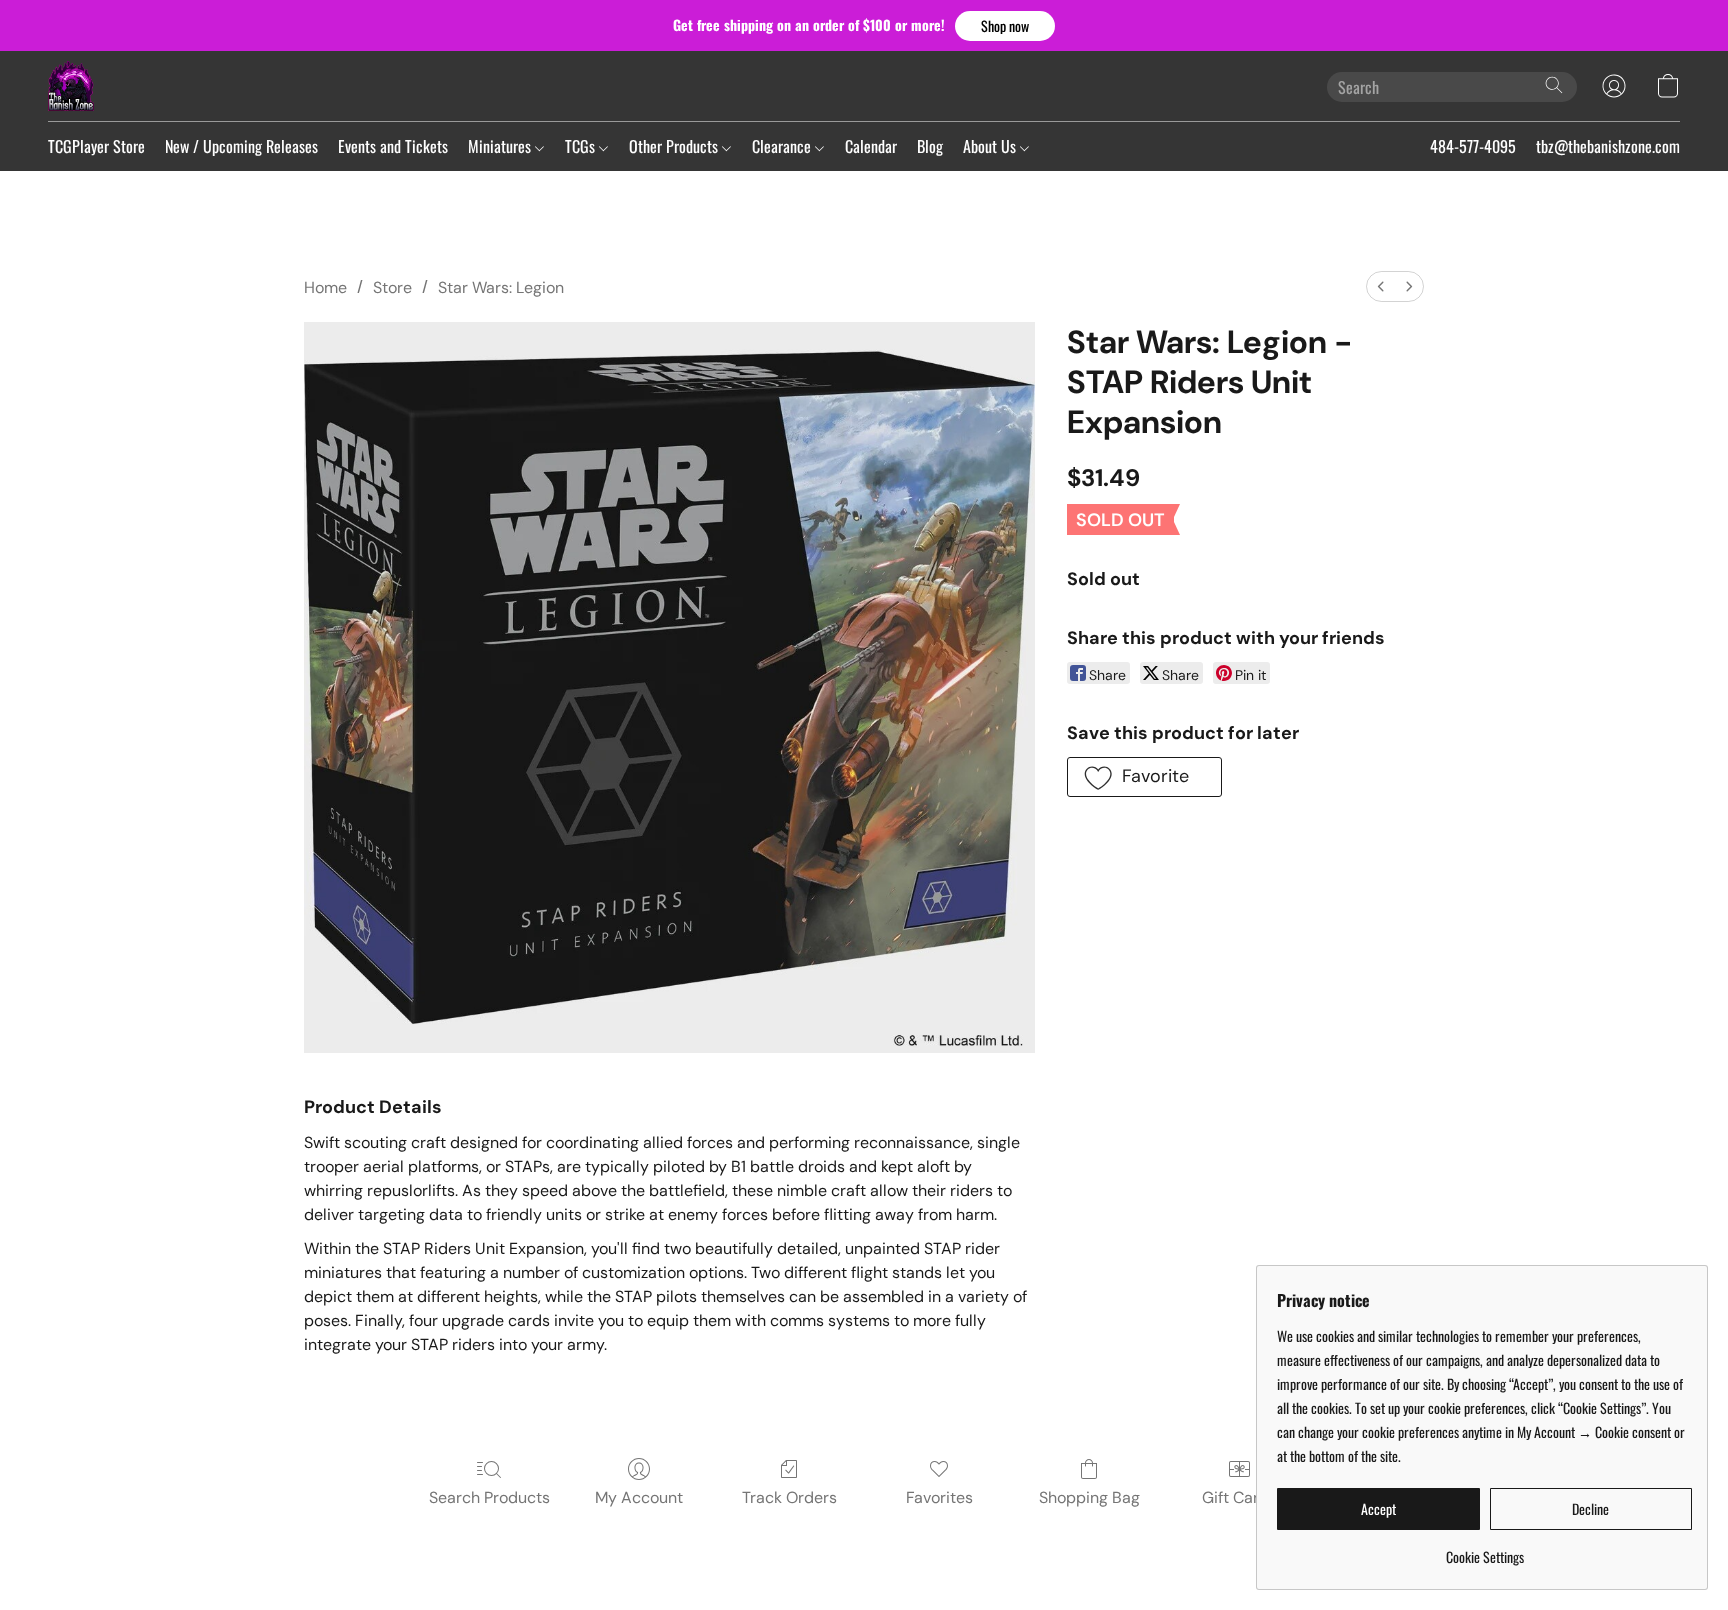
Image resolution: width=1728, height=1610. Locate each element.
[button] (1005, 26)
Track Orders (789, 1497)
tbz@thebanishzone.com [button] (1608, 146)
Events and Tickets (393, 146)
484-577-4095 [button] (1473, 146)
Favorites (939, 1497)
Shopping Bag (1089, 1497)
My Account (639, 1497)
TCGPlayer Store (96, 146)
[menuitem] (1381, 286)
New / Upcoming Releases (241, 146)
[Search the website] (1554, 85)
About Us (991, 146)
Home (325, 287)
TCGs (582, 146)
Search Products (489, 1497)
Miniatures (501, 146)
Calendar (871, 146)
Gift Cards (1239, 1497)
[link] (1484, 1549)
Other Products (675, 146)
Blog (930, 146)
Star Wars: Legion (501, 287)
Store (392, 287)
